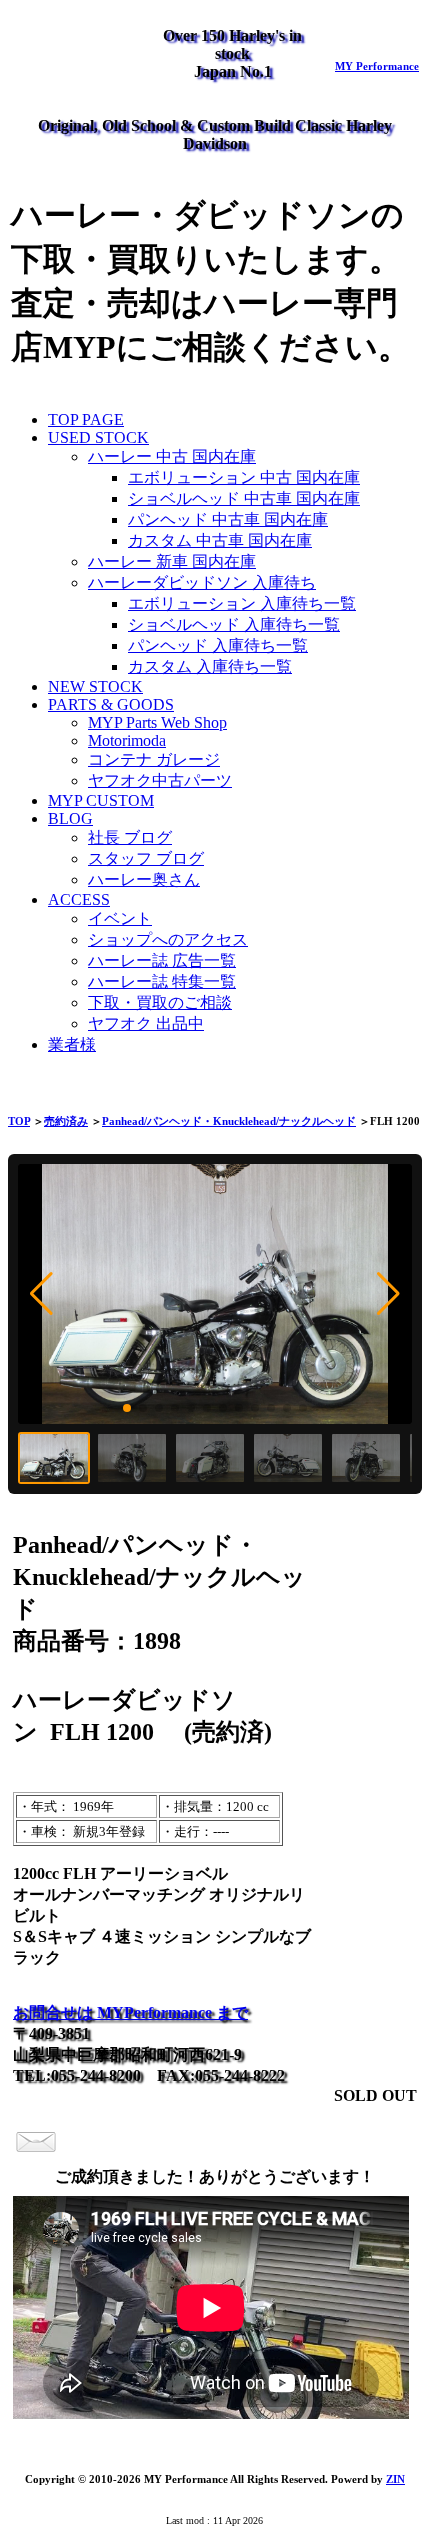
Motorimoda (127, 740)
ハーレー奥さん (144, 879)
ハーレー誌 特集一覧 (162, 981)
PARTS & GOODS (111, 704)
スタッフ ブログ (146, 858)
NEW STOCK (95, 686)
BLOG (70, 818)
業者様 (72, 1044)
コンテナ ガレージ (154, 759)
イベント (120, 918)
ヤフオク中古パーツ (160, 780)
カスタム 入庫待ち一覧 (210, 666)
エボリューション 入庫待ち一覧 (242, 603)
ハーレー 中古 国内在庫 (172, 456)
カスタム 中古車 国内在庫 (220, 540)
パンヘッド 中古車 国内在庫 (228, 519)
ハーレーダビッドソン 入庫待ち (202, 582)
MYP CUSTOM (101, 800)
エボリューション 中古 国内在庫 (244, 477)
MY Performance (377, 66)
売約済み (66, 1121)
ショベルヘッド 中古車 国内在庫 (244, 498)
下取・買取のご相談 (160, 1002)
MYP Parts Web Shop (157, 722)
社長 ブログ (130, 837)
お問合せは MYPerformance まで (130, 2012)
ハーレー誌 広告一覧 (162, 960)
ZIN (395, 2479)
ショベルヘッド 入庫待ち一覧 (234, 624)
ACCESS (79, 899)
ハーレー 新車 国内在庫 (172, 561)
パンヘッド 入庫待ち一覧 (218, 645)
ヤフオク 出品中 (146, 1023)
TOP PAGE (86, 419)
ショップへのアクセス (168, 939)
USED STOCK (98, 437)
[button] (41, 1294)
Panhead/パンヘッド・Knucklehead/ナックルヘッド (229, 1121)
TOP (19, 1121)
